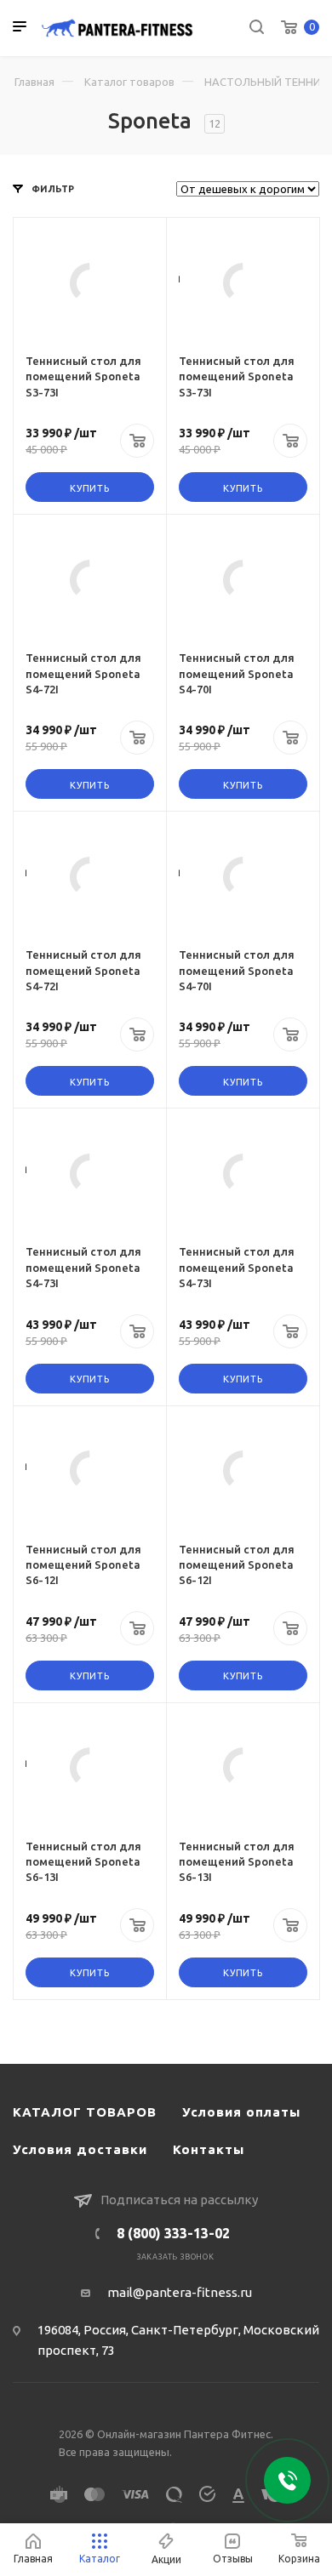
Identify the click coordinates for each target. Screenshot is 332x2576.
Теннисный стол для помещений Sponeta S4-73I (83, 1267)
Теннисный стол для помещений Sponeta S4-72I (83, 673)
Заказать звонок (176, 2257)
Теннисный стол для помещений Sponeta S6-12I (83, 1564)
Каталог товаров (129, 82)
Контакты (209, 2149)
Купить (90, 488)
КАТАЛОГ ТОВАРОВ (85, 2112)
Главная (34, 82)
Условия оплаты (241, 2112)
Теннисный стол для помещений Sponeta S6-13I (83, 1861)
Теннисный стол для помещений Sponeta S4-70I (237, 673)
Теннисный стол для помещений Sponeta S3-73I (83, 376)
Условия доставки (80, 2149)
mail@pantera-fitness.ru (180, 2292)
